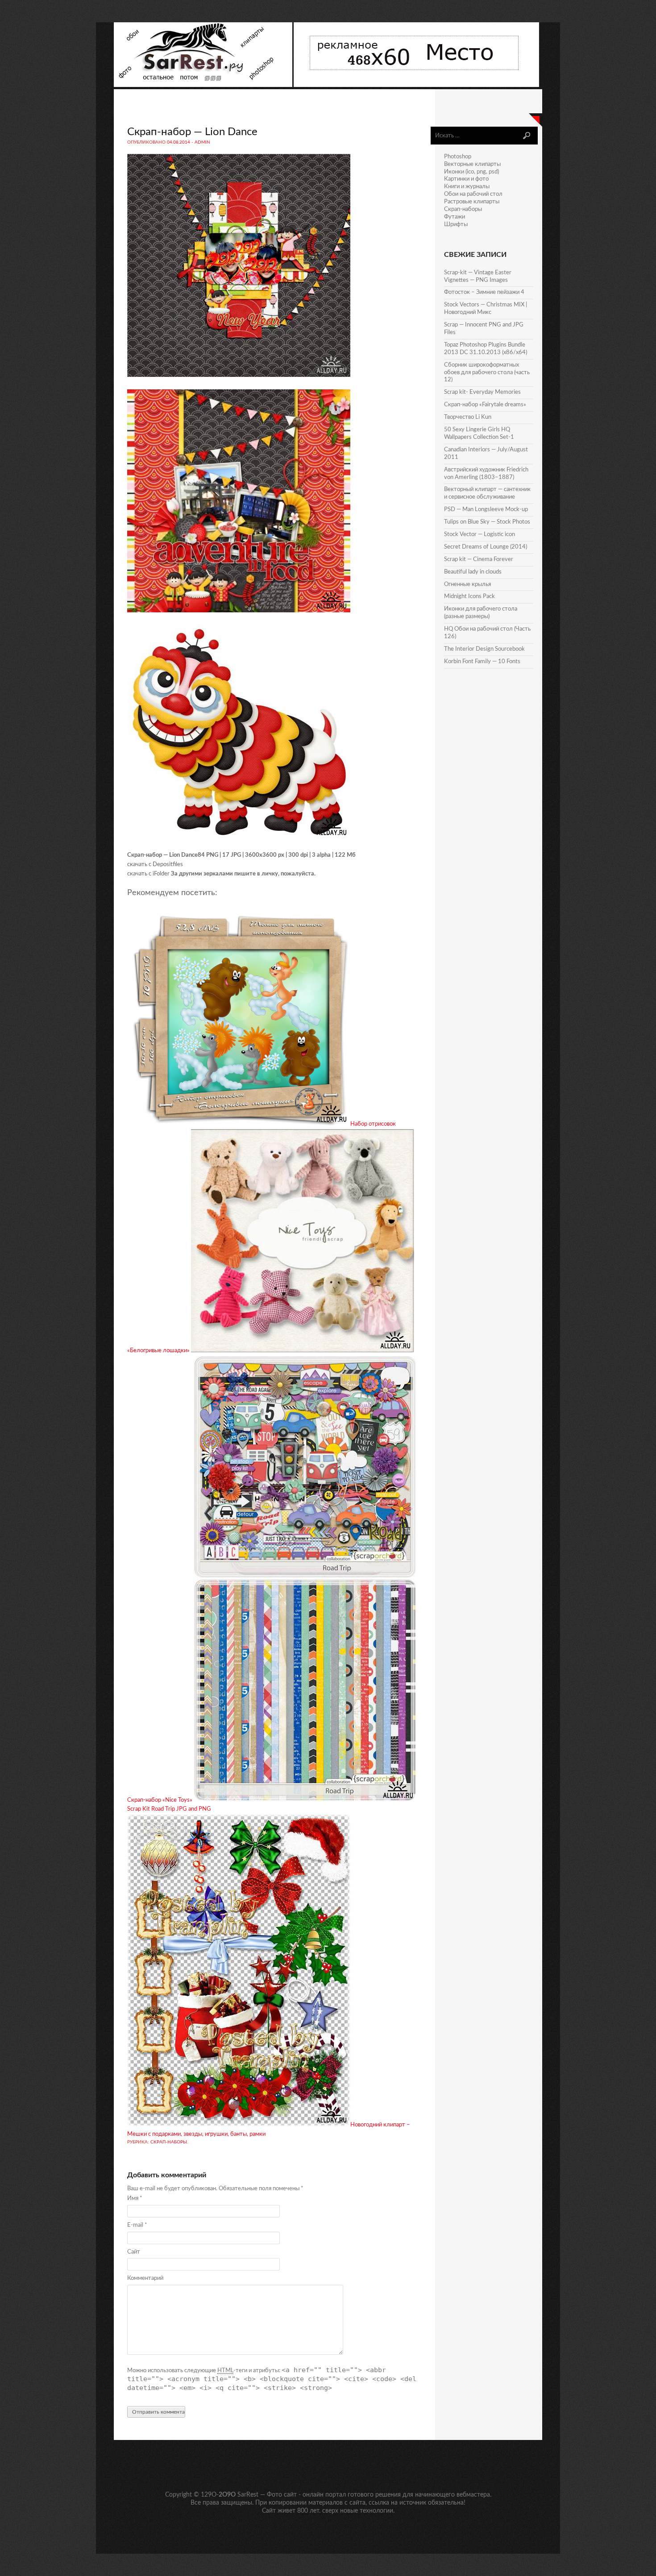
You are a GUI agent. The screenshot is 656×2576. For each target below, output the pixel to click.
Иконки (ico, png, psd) (471, 172)
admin (202, 142)
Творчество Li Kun (468, 417)
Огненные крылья (467, 584)
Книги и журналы (467, 187)
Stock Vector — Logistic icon (480, 535)
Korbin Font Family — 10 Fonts (482, 662)
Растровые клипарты (472, 202)
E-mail (137, 2225)
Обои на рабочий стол (473, 194)
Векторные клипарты (472, 164)
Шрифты (456, 225)
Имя (135, 2198)
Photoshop (458, 157)
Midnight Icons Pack (469, 597)
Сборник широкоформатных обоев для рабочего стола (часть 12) (487, 373)
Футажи (455, 217)
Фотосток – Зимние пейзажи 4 (484, 292)
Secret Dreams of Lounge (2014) (486, 547)
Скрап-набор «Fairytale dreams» (485, 405)
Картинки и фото (466, 179)
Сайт (134, 2252)
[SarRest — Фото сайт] (204, 85)
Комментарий (145, 2278)
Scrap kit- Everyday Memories (482, 392)
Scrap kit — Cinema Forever (479, 559)
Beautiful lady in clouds (473, 572)
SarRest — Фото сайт (267, 2495)
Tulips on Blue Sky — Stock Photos (487, 522)
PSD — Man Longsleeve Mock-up (486, 510)
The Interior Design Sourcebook (484, 649)
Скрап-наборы (169, 2142)
